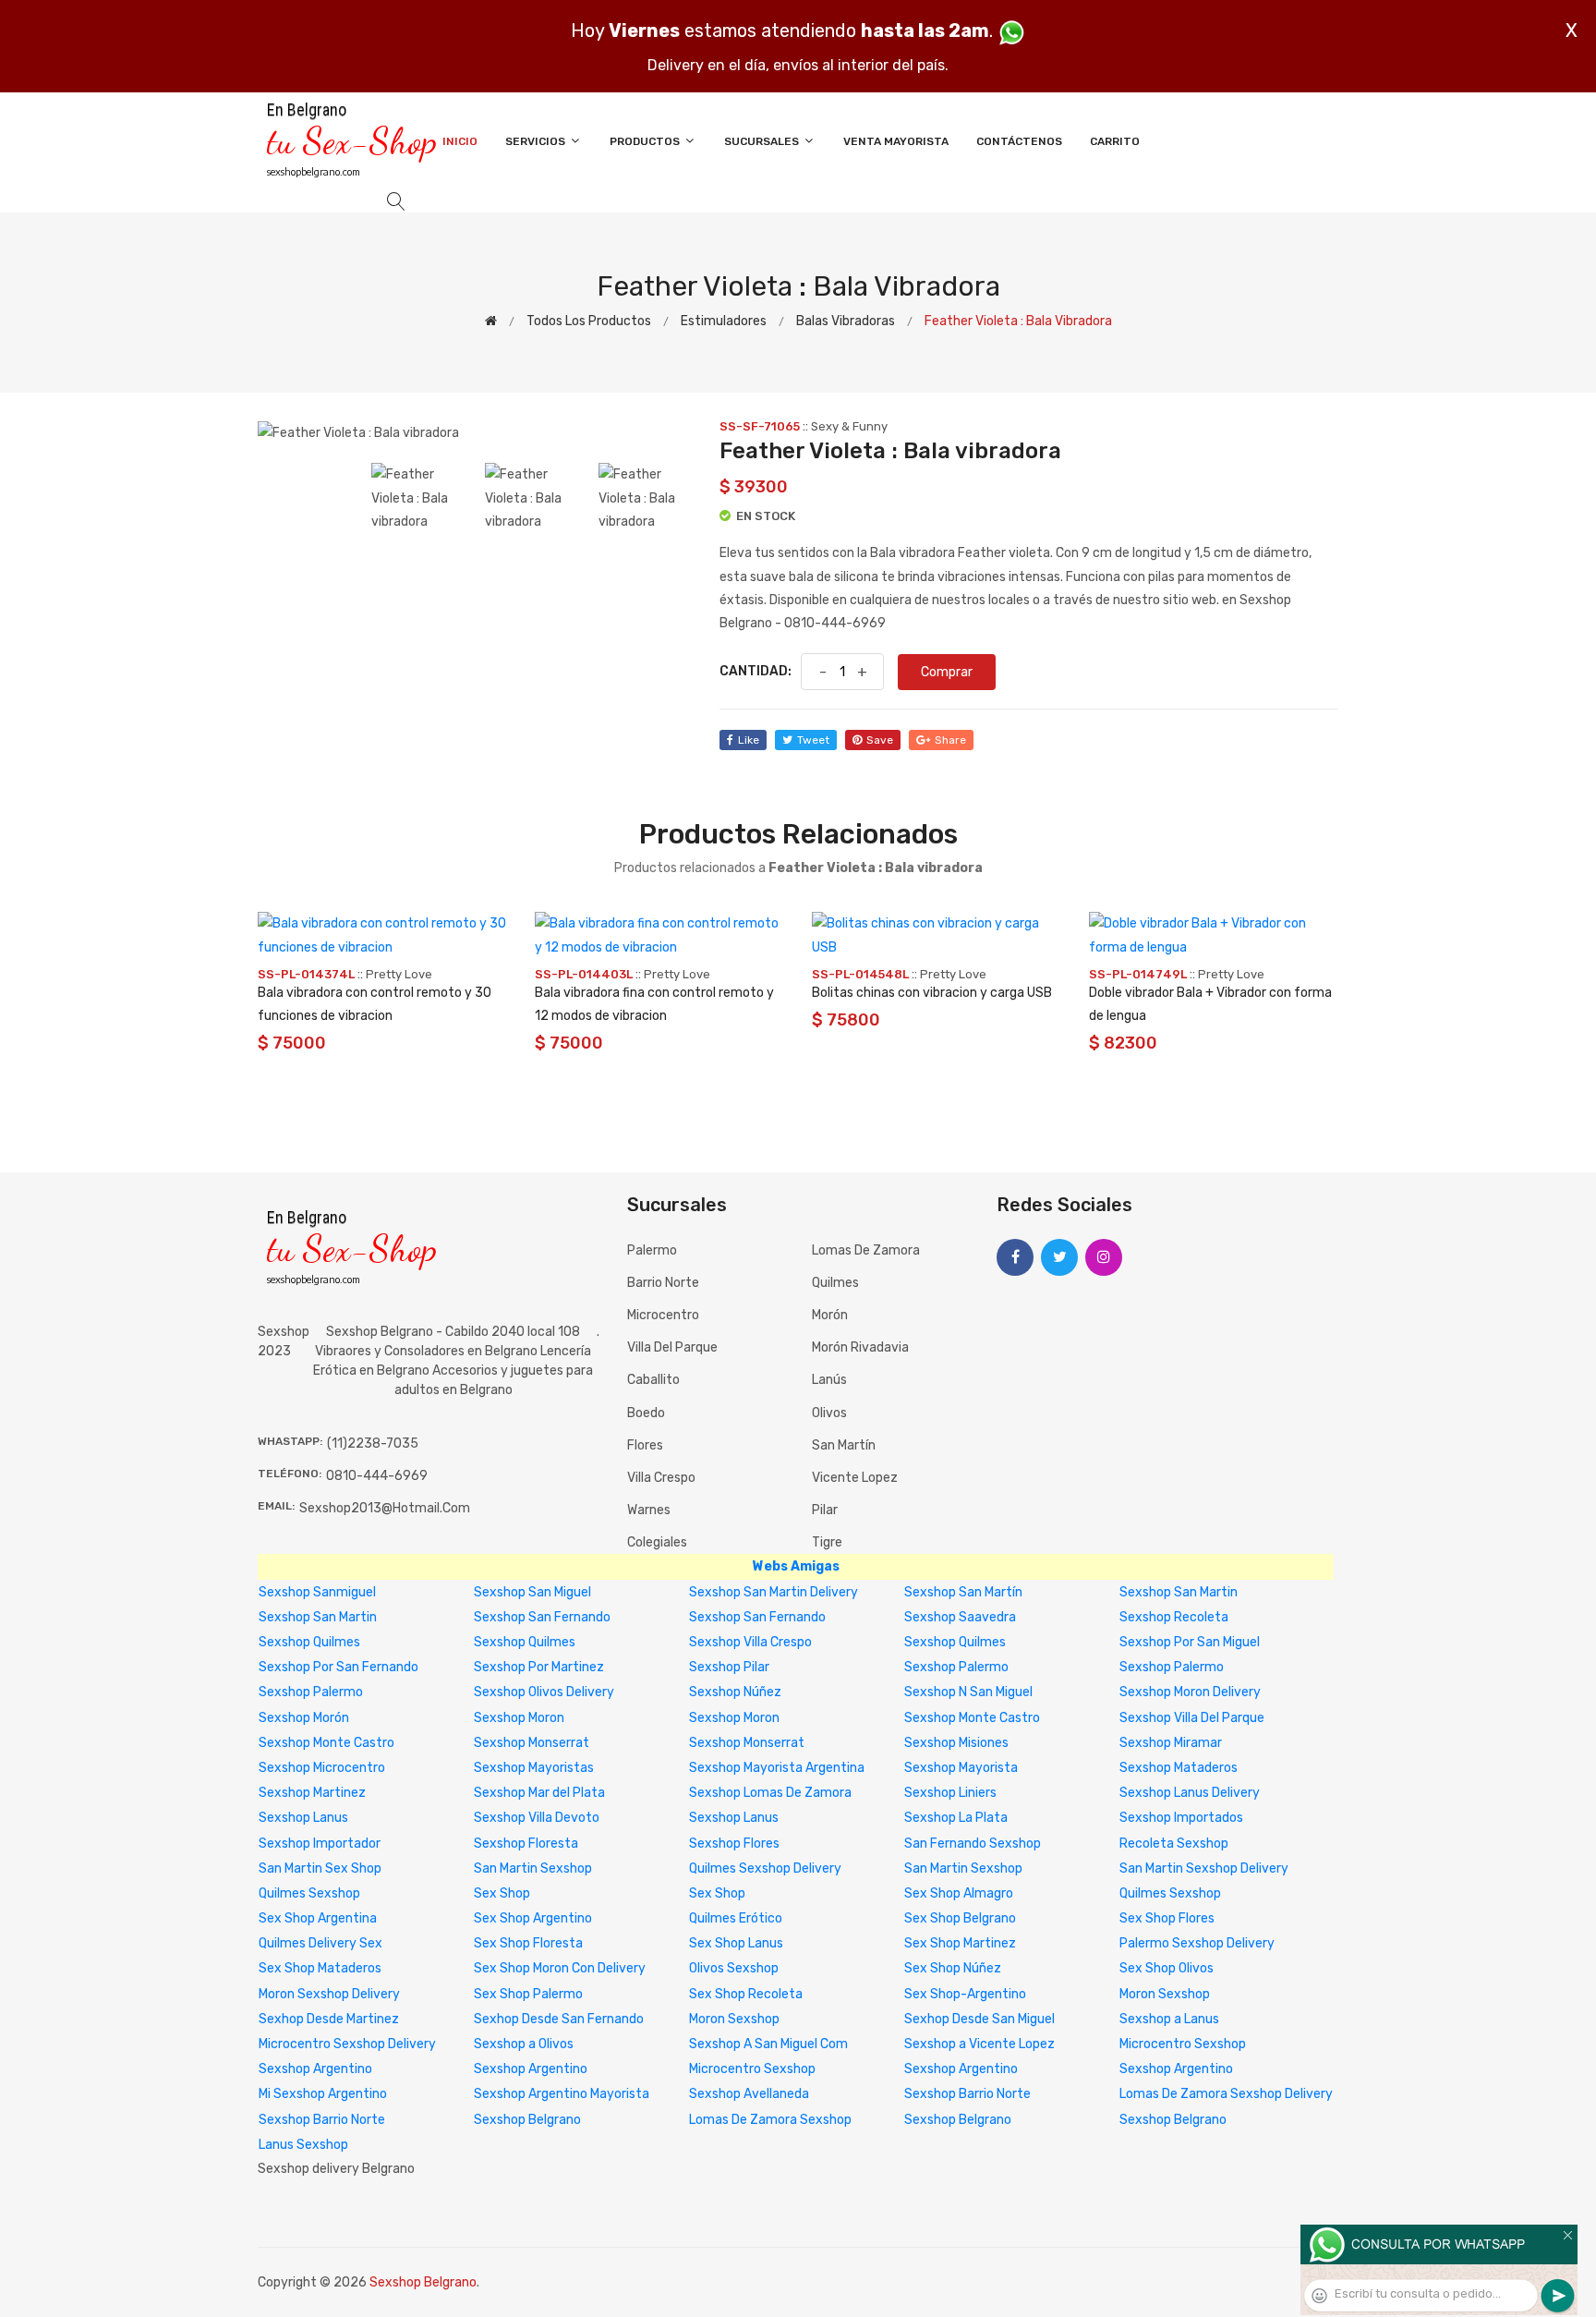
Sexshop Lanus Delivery (1190, 1793)
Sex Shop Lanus (736, 1943)
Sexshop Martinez (312, 1793)
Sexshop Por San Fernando (339, 1667)
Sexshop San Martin (1179, 1592)
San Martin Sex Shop (320, 1868)
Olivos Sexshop (734, 1968)
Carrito (1115, 141)
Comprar (947, 672)
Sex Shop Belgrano (960, 1918)
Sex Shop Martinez (960, 1943)
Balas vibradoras (846, 321)
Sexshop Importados (1181, 1818)
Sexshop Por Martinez (539, 1667)
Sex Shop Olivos (1167, 1968)
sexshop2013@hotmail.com (385, 1508)
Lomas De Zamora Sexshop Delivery (1226, 2094)
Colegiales (657, 1542)
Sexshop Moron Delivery (1190, 1692)
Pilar (825, 1510)
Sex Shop (502, 1893)
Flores (645, 1445)
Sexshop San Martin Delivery (774, 1592)
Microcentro (663, 1315)
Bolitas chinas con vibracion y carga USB (932, 993)
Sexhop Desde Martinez (329, 2019)
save (880, 740)
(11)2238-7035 (373, 1444)
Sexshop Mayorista (961, 1768)
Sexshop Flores (734, 1844)
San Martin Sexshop (533, 1868)
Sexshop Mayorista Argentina (777, 1768)
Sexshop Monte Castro (972, 1718)
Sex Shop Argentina (318, 1918)
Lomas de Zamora (866, 1250)
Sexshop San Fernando (542, 1617)
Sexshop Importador (320, 1844)
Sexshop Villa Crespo (750, 1642)
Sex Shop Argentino (533, 1918)
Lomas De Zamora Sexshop (770, 2120)
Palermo (652, 1250)
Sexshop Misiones (956, 1743)
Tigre (827, 1542)
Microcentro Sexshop (1183, 2044)
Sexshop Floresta (526, 1844)
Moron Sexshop (1165, 1994)
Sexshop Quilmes (309, 1642)
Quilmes (835, 1283)
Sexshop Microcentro (322, 1768)
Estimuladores (724, 321)
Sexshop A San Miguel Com (768, 2044)
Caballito (653, 1380)
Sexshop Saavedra (960, 1617)
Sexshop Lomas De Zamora (770, 1793)
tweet (813, 740)
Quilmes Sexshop (309, 1893)
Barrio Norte (663, 1283)
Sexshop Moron (519, 1718)
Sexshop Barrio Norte (967, 2094)
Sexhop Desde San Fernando (559, 2019)
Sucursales (763, 141)
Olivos (829, 1413)
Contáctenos (1019, 141)
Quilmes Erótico (736, 1918)
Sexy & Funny (849, 426)
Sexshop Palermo (956, 1667)
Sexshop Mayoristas (534, 1768)
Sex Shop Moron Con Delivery (560, 1968)
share (950, 740)
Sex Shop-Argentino (965, 1994)
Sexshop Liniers (950, 1793)
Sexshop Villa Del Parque (1192, 1718)
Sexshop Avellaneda (749, 2094)
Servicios (537, 141)
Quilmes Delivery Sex (320, 1943)
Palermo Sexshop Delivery (1197, 1943)
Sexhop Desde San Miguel (979, 2019)
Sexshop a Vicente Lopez (979, 2044)
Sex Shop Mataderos (320, 1968)
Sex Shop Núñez (953, 1968)
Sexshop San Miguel (532, 1592)
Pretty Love (399, 974)
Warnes (649, 1510)
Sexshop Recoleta (1174, 1617)
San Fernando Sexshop (973, 1844)
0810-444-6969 (377, 1476)
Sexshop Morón (304, 1718)
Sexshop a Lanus (1169, 2019)
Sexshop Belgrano (527, 2120)
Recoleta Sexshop (1174, 1844)
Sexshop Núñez (735, 1692)
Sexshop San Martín (963, 1592)
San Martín (844, 1445)
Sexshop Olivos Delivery (544, 1692)
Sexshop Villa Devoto (537, 1818)
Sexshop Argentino (315, 2069)
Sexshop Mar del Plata (539, 1793)
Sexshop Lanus (303, 1818)
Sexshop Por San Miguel (1190, 1642)
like (749, 740)
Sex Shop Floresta (528, 1943)
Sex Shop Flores (1167, 1918)
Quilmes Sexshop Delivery (765, 1868)
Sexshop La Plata (956, 1818)
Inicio (460, 141)
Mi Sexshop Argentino (323, 2094)
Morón (830, 1315)
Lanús (829, 1380)
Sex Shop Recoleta (746, 1994)
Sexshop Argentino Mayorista (562, 2094)
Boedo (646, 1413)
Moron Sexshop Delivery (329, 1994)
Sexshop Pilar (729, 1667)
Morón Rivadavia (860, 1347)
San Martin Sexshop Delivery (1204, 1868)
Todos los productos (589, 321)
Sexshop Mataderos (1179, 1768)
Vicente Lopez (855, 1478)
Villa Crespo (661, 1478)
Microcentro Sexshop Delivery (347, 2044)
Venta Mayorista (896, 141)
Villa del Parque (672, 1347)
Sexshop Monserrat (532, 1743)
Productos (646, 141)
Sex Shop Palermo (528, 1994)
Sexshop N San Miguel (968, 1692)
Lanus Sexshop (303, 2145)
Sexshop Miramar (1171, 1743)
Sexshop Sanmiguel (317, 1592)
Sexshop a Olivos (524, 2044)
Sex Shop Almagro (959, 1893)
